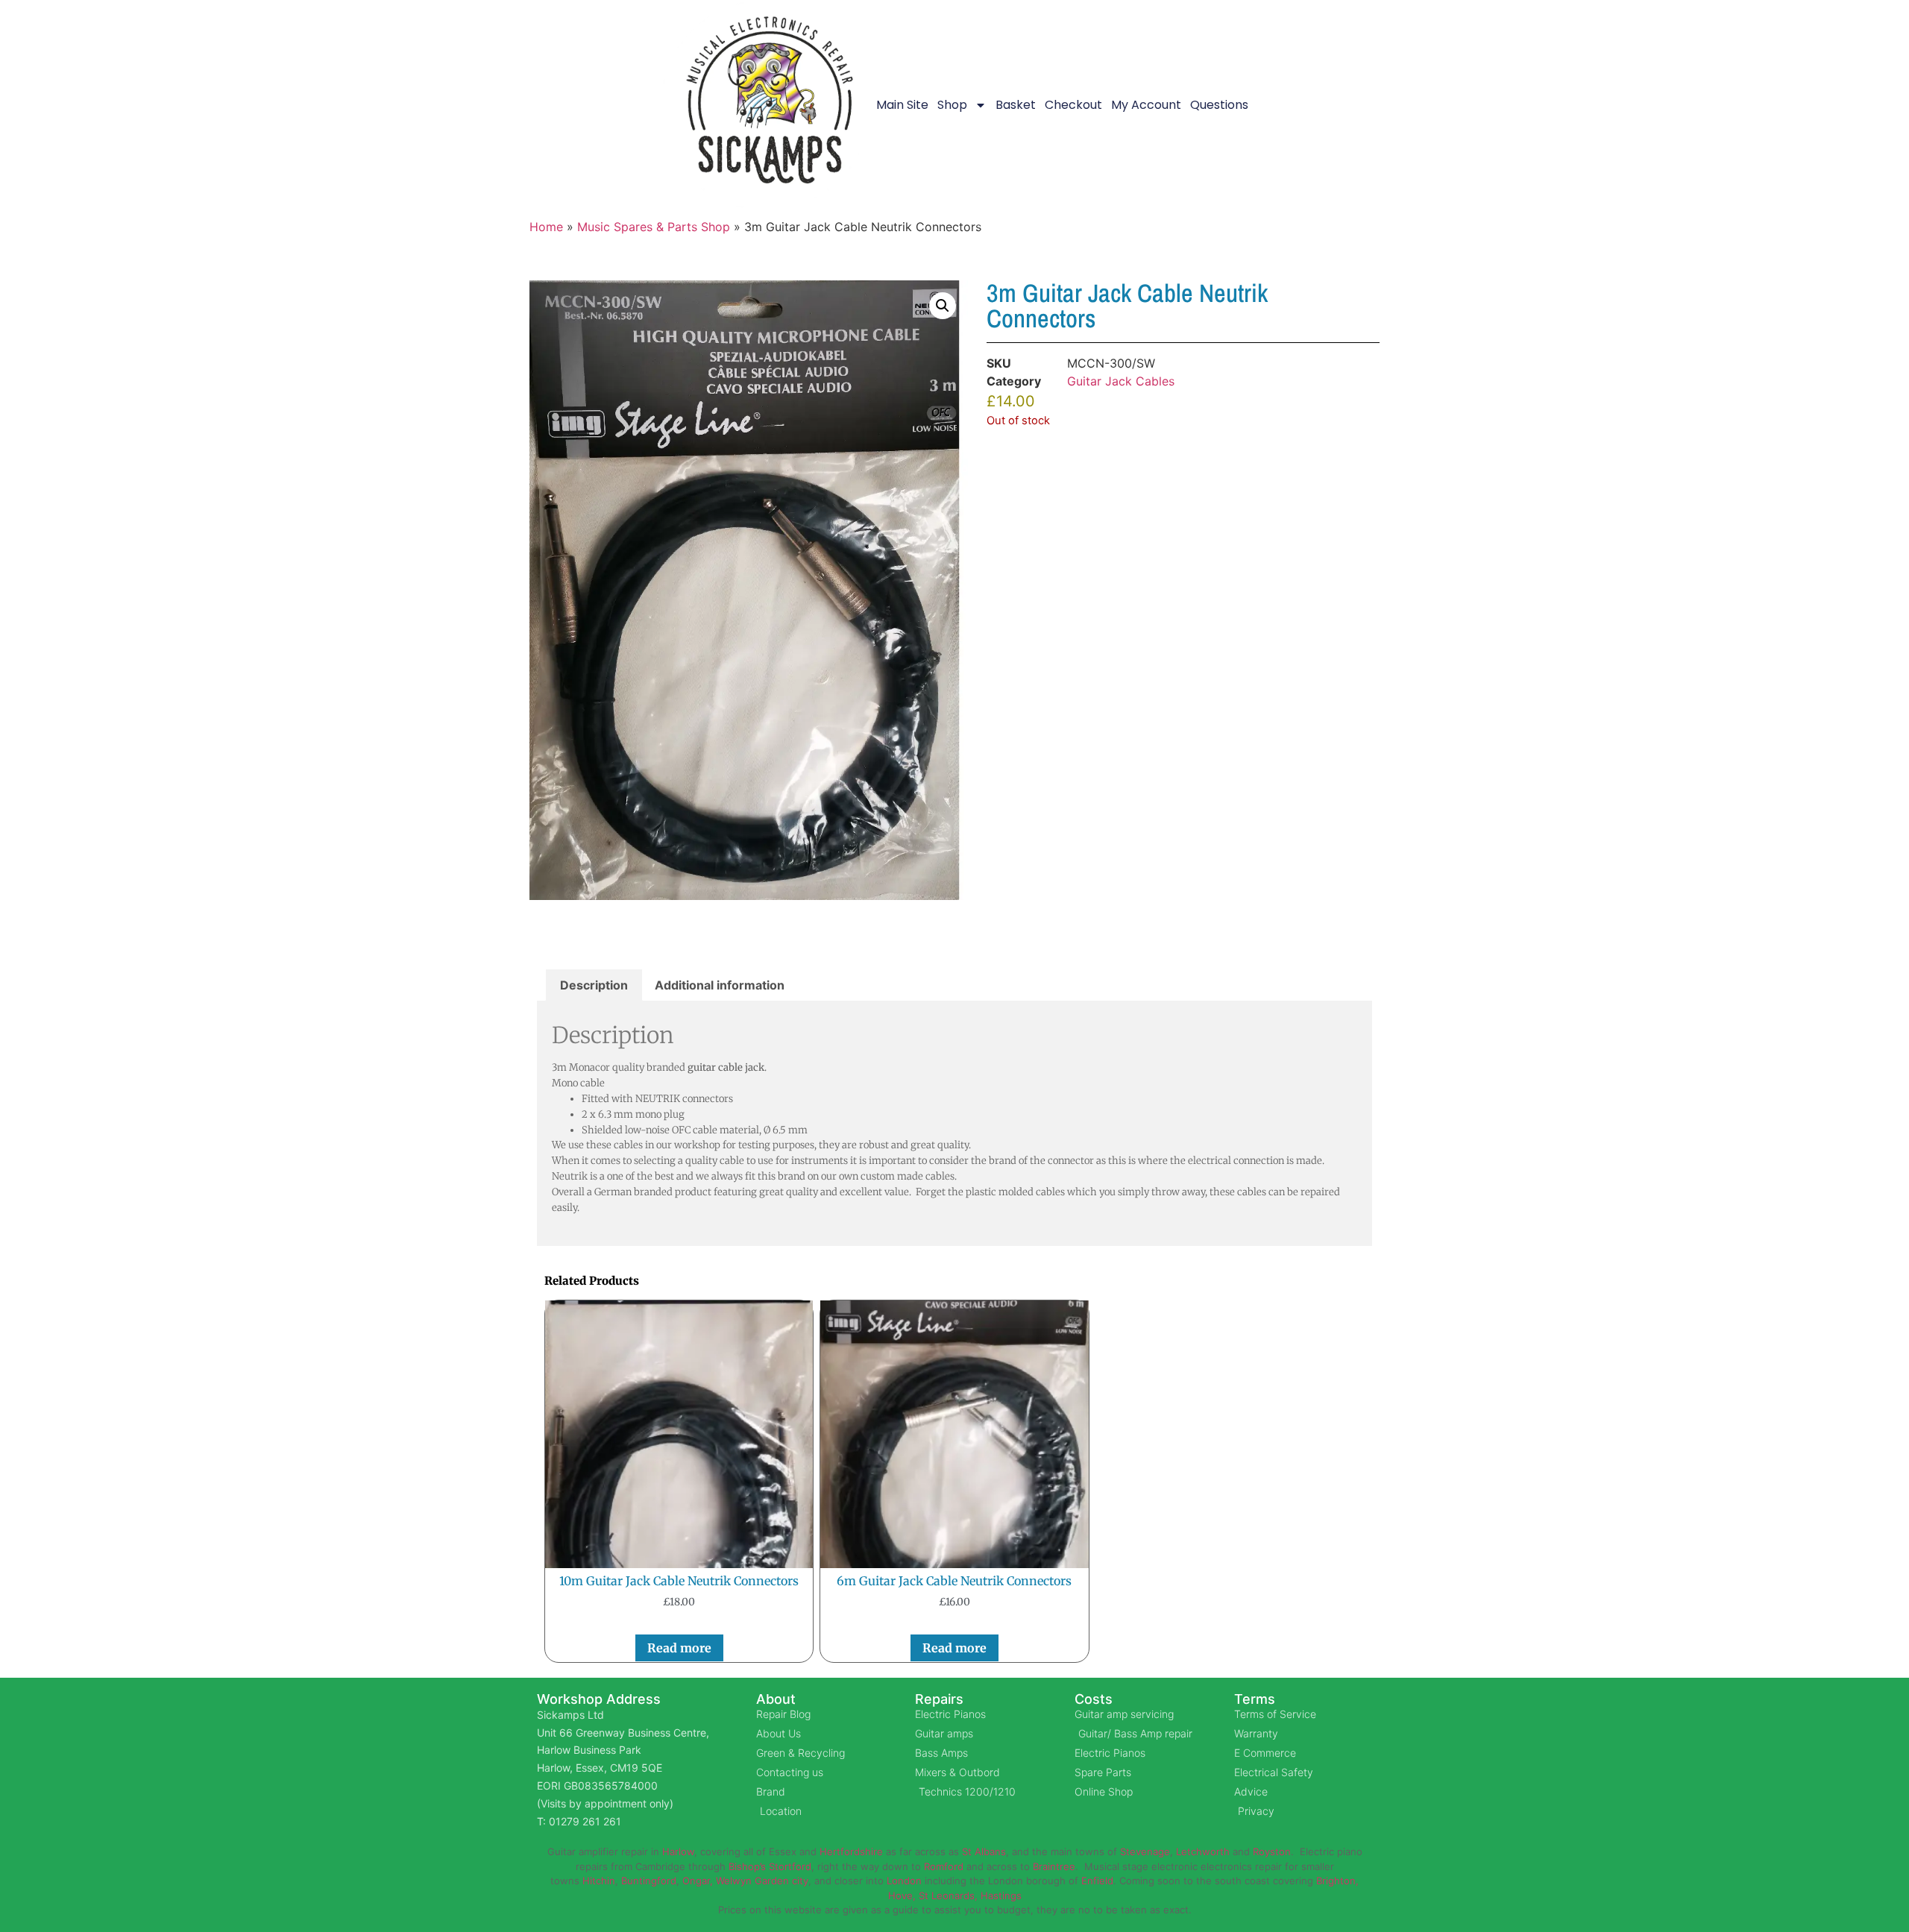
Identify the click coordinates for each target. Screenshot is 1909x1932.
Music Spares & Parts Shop (654, 227)
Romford (944, 1866)
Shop (952, 105)
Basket (1016, 105)
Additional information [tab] (720, 985)
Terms (1255, 1699)
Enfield (1097, 1881)
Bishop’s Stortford (770, 1866)
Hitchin (599, 1881)
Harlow (678, 1851)
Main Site (902, 105)
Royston (1272, 1851)
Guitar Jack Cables (1121, 381)
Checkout (1073, 105)
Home (546, 227)
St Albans (984, 1851)
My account (1146, 105)
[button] (943, 306)
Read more (679, 1648)
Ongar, (698, 1881)
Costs (1094, 1699)
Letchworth (1203, 1851)
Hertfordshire (851, 1851)
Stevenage (1145, 1851)
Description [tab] (594, 985)
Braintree (1054, 1866)
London (904, 1881)
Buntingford (649, 1881)
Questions (1219, 105)
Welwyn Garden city (762, 1881)
